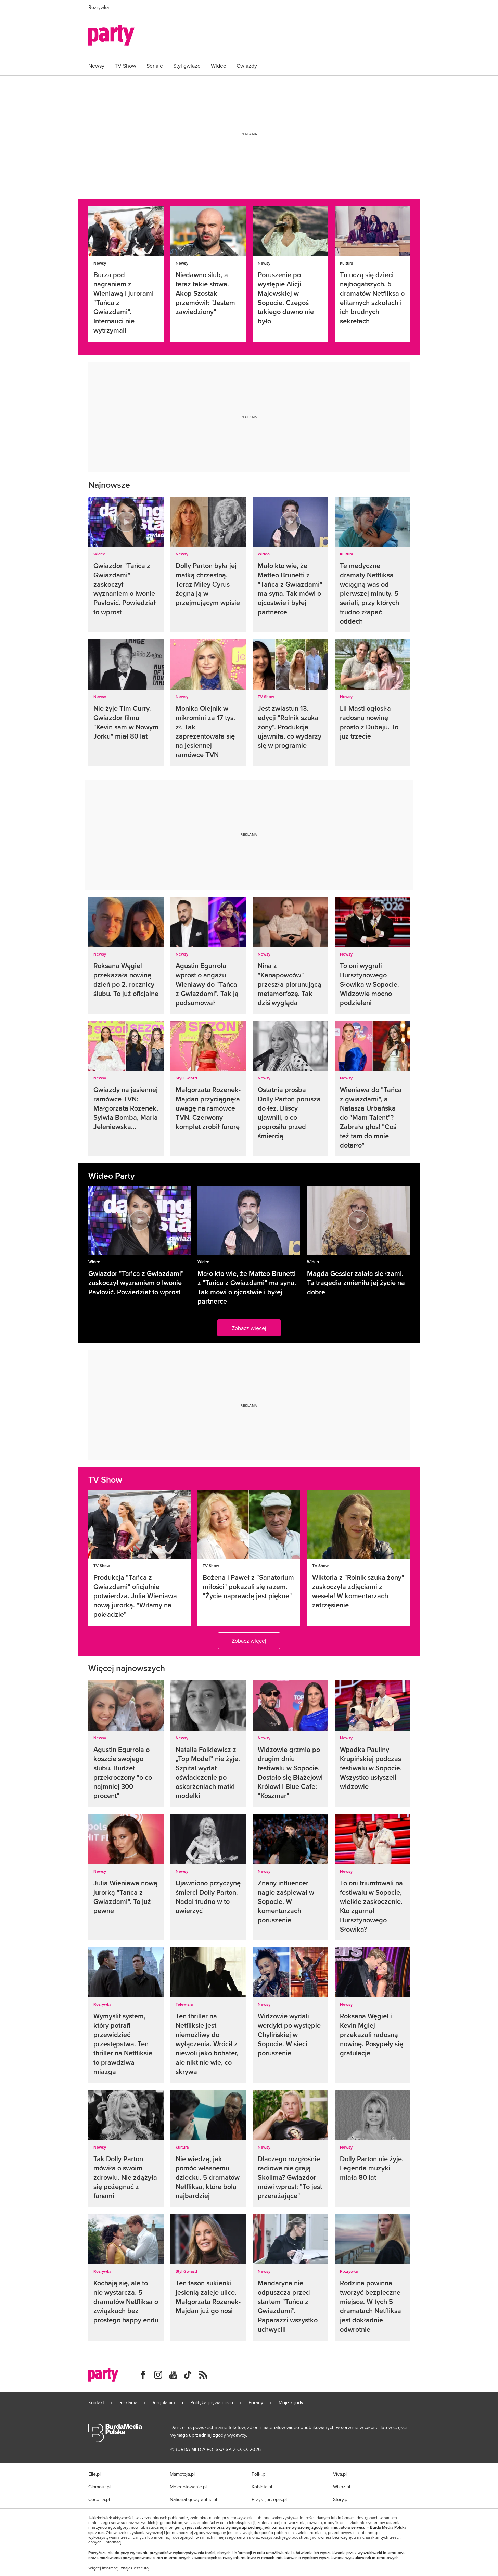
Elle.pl (94, 2474)
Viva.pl (340, 2474)
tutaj (145, 2568)
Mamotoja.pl (182, 2474)
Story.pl (341, 2499)
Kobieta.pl (262, 2487)
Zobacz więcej (249, 1328)
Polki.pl (259, 2474)
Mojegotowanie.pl (188, 2487)
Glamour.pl (99, 2487)
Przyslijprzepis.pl (269, 2499)
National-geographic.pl (193, 2499)
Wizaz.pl (342, 2487)
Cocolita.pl (99, 2499)
